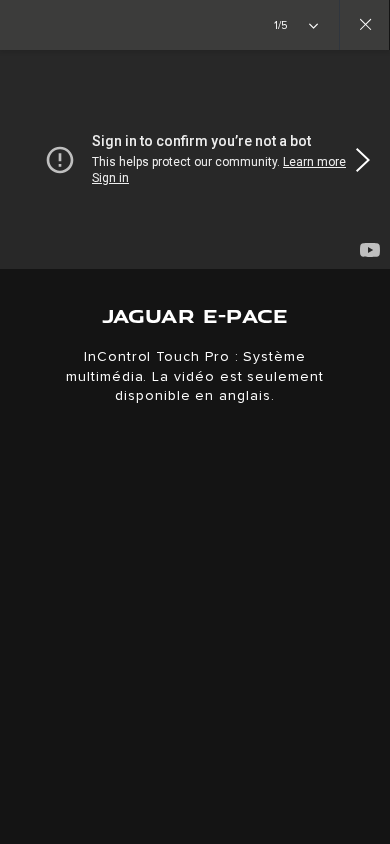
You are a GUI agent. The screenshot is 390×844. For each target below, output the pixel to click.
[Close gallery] (364, 25)
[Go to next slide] (368, 160)
